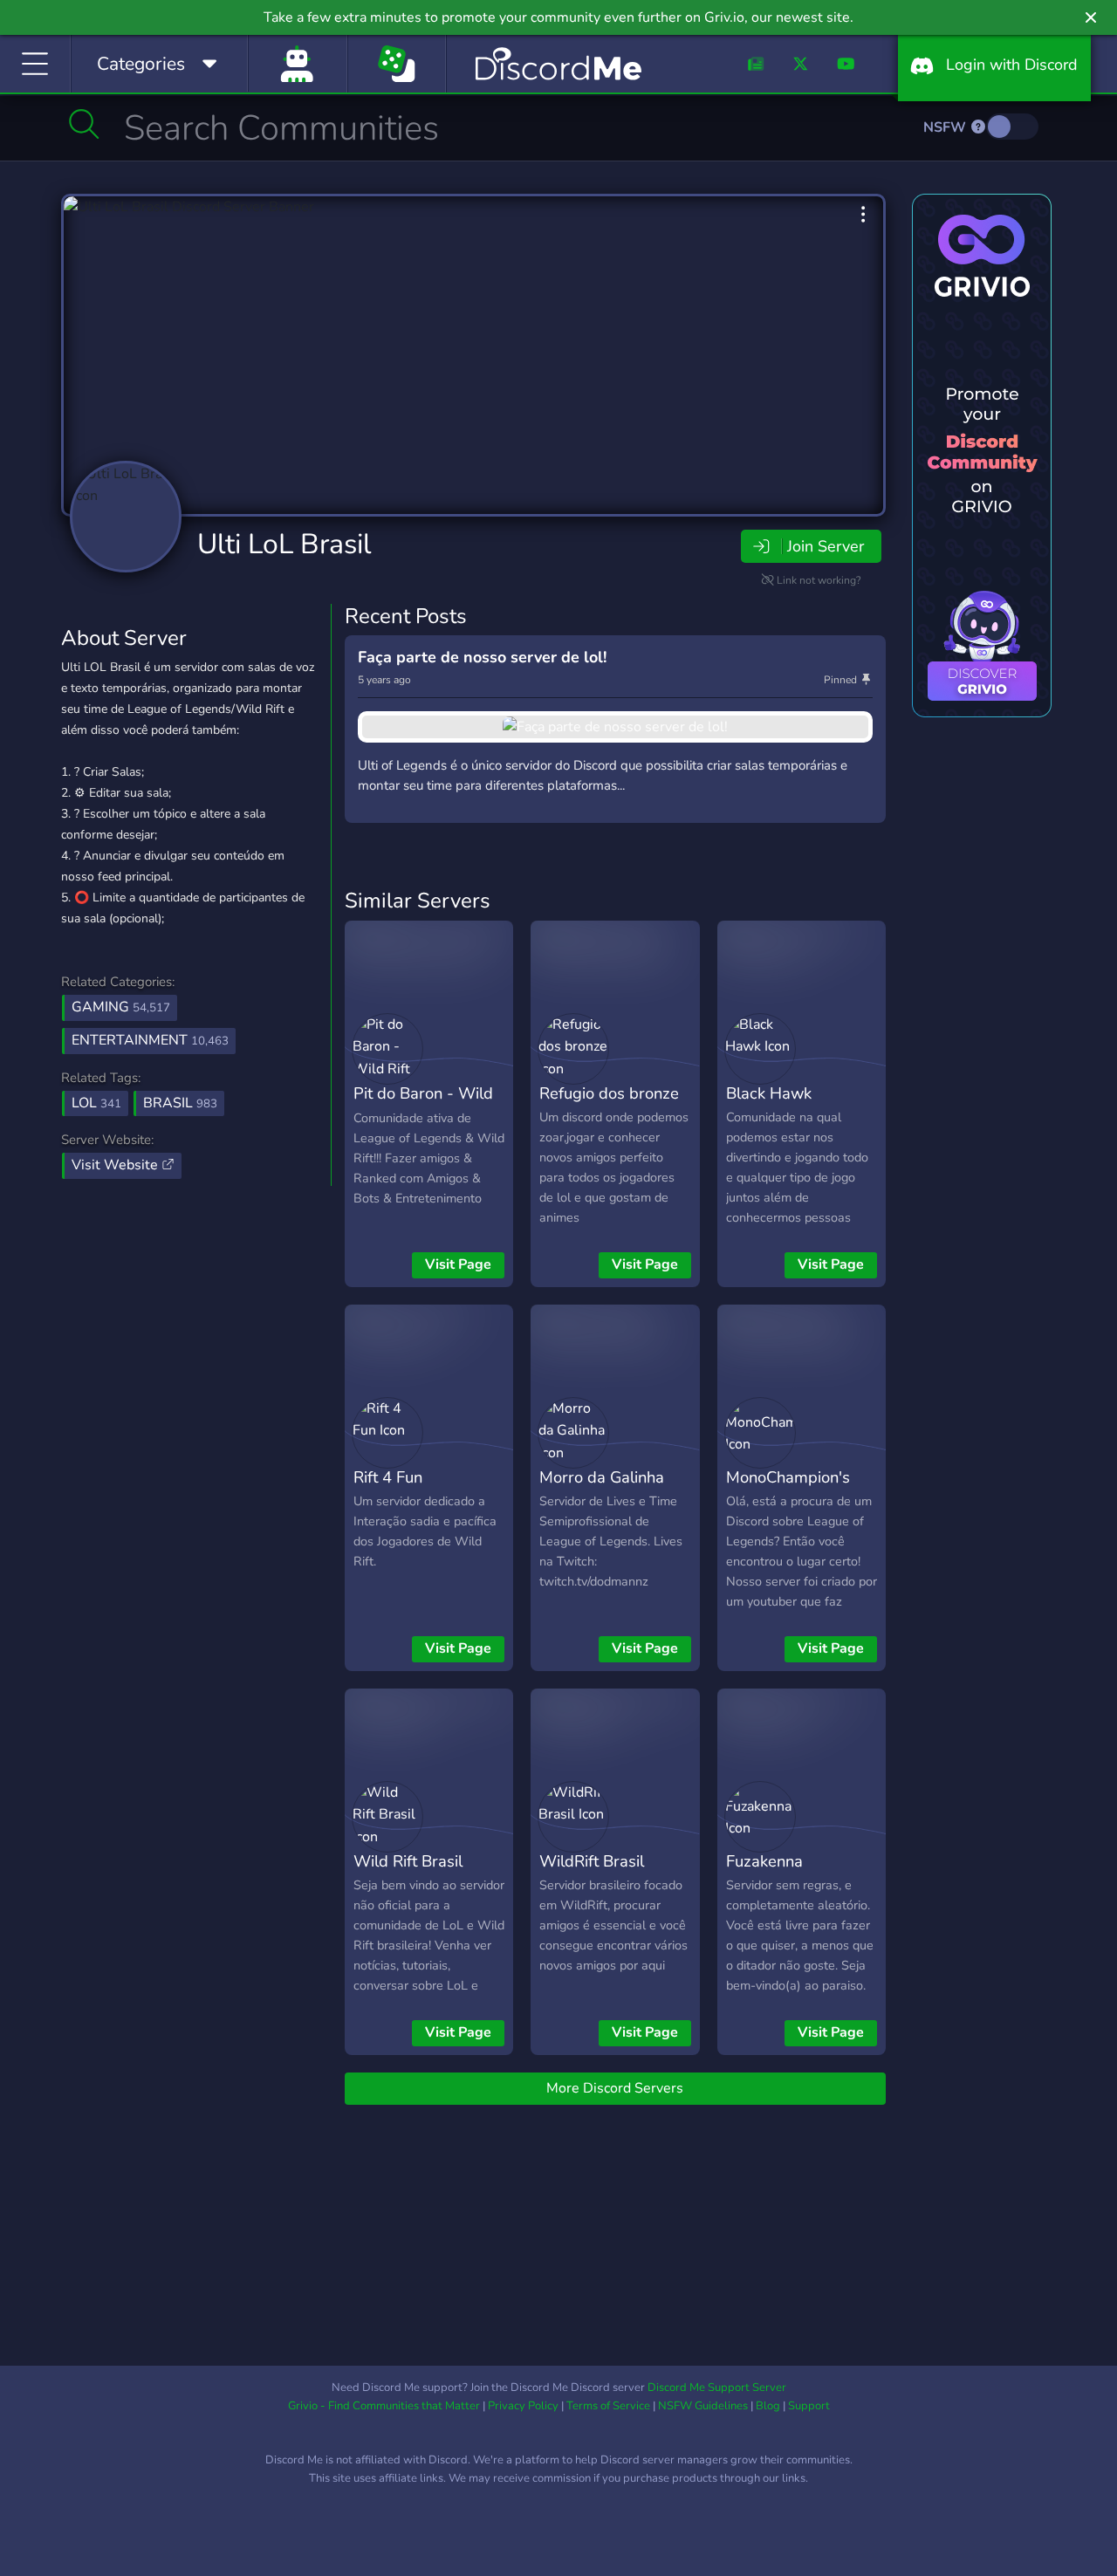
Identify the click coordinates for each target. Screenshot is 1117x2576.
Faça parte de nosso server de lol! (482, 657)
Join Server (826, 546)
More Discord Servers (615, 2088)
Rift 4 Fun (388, 1477)
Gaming (121, 1007)
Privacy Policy (523, 2406)
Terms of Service (608, 2406)
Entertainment (150, 1040)
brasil (180, 1103)
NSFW (946, 127)
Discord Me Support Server (717, 2388)
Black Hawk (769, 1093)
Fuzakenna (764, 1861)
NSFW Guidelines (703, 2406)
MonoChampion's (788, 1477)
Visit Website (116, 1165)
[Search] (84, 124)
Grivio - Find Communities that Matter (384, 2406)
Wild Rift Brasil (408, 1861)
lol (96, 1103)
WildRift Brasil (592, 1861)
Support (809, 2406)
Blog (768, 2406)
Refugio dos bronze (609, 1093)
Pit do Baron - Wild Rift (423, 1106)
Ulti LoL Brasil (284, 544)
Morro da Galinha (602, 1477)
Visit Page (458, 1264)
